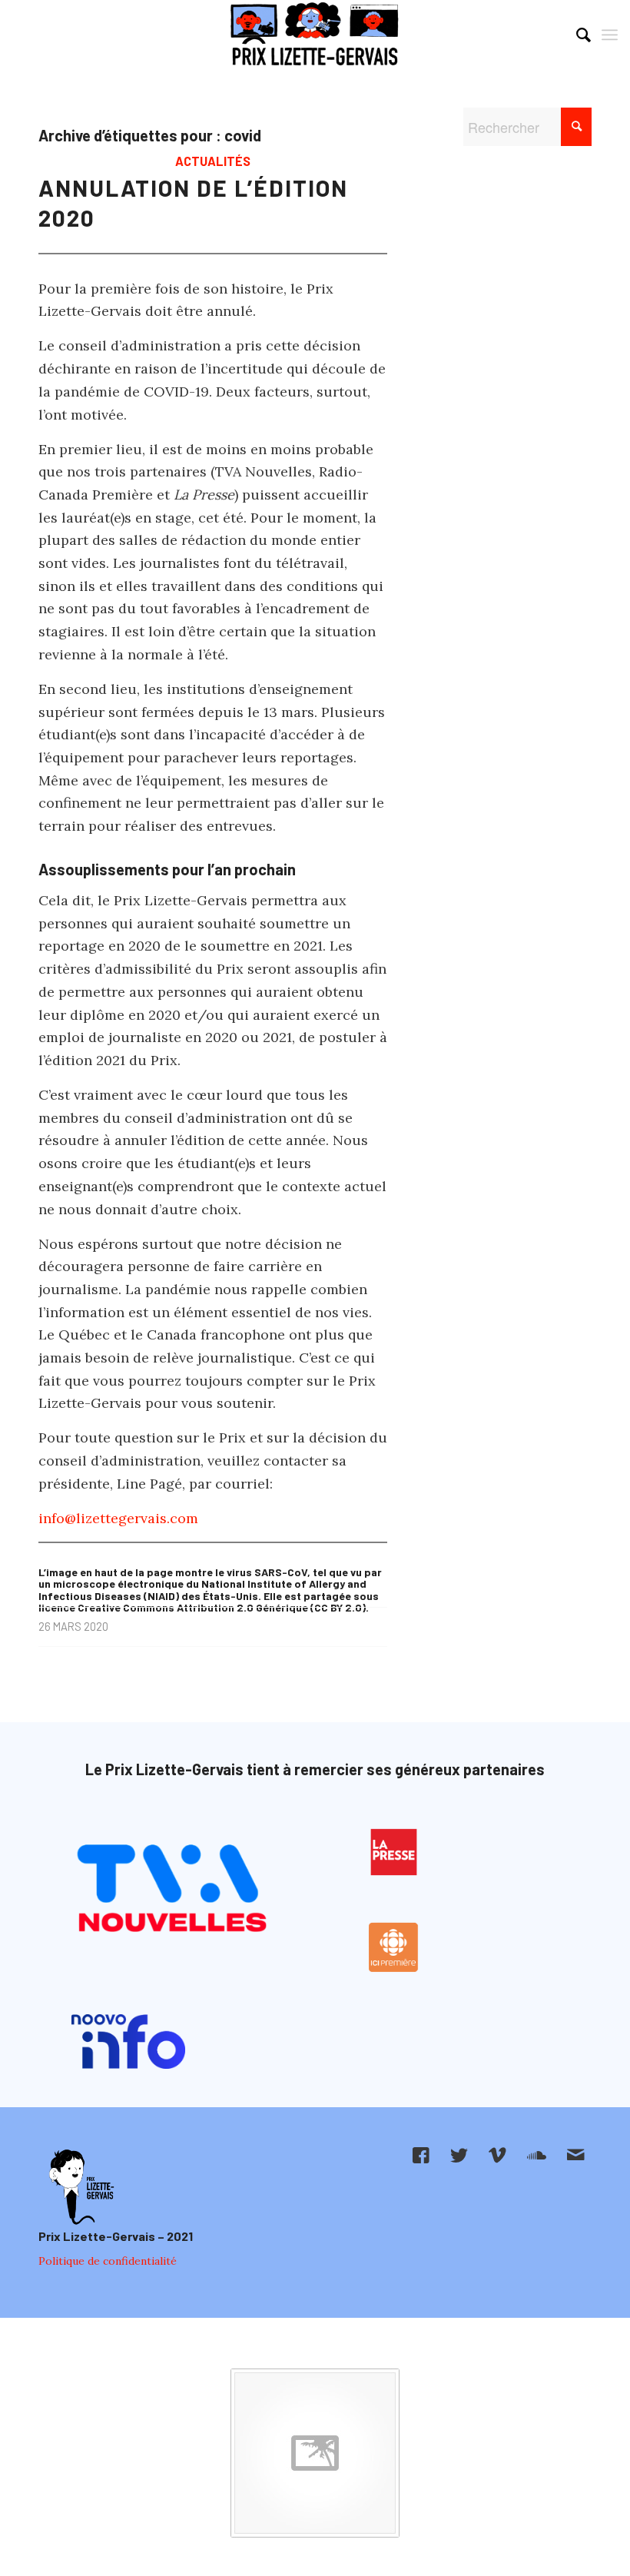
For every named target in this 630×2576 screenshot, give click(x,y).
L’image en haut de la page (106, 1572)
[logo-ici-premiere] (394, 1947)
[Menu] (610, 35)
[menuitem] (576, 35)
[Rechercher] (576, 35)
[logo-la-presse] (394, 1852)
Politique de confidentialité (108, 2261)
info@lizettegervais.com (118, 1518)
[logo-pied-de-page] (80, 2188)
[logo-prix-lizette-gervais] (315, 35)
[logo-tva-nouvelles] (171, 1891)
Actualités (213, 161)
